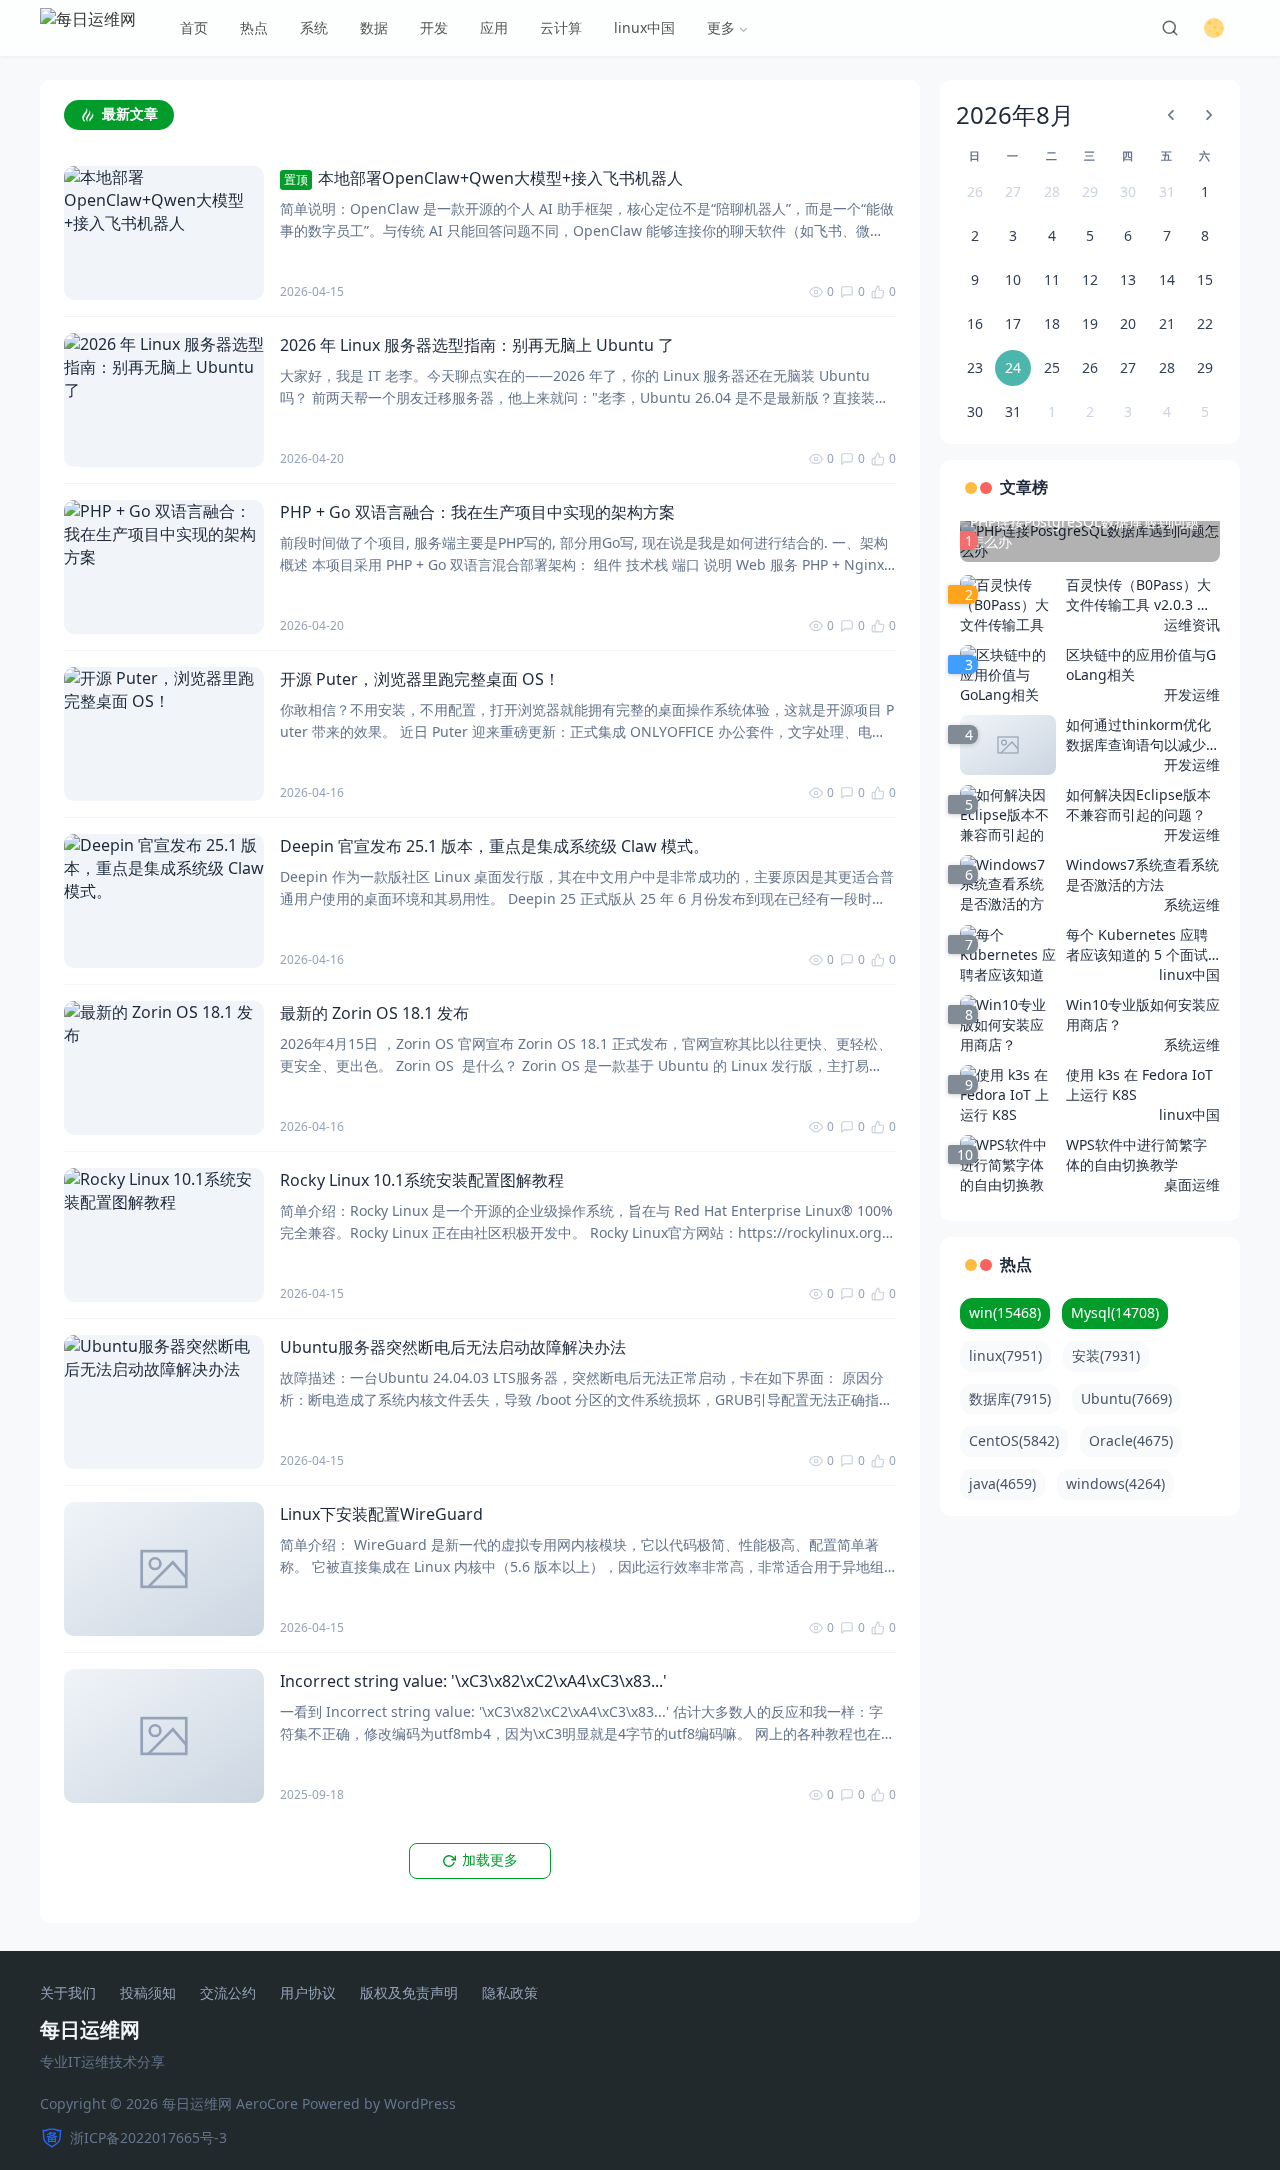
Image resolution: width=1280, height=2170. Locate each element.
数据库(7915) (1010, 1398)
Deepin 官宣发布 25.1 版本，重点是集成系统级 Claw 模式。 (494, 846)
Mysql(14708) (1115, 1312)
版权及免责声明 (409, 1993)
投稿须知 (148, 1993)
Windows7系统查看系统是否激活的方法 (1142, 874)
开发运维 (1192, 694)
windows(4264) (1115, 1483)
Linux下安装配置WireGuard (381, 1514)
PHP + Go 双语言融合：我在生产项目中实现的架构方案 (477, 512)
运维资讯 (1192, 624)
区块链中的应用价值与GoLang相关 (1141, 664)
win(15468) (1005, 1312)
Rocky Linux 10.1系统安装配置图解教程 (422, 1180)
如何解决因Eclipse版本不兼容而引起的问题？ (1138, 804)
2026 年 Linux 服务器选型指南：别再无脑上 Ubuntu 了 (477, 345)
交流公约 (228, 1993)
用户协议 (308, 1993)
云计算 (561, 27)
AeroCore (267, 2103)
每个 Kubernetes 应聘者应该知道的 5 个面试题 (1137, 945)
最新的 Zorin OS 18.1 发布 (374, 1013)
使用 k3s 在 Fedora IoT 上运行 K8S (1139, 1084)
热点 (254, 27)
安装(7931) (1106, 1355)
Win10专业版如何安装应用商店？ (1143, 1014)
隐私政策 (510, 1993)
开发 (434, 27)
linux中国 (644, 27)
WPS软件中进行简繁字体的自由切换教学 (1136, 1154)
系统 (314, 27)
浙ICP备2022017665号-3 (148, 2137)
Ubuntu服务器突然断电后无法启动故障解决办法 (453, 1347)
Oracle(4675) (1131, 1440)
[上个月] (1171, 115)
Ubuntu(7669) (1126, 1398)
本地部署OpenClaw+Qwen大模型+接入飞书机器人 (483, 178)
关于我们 (68, 1993)
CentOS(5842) (1014, 1440)
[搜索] (1170, 28)
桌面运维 (1192, 1184)
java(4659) (1002, 1483)
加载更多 (490, 1860)
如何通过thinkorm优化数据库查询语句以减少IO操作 (1138, 735)
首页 (194, 27)
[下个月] (1209, 115)
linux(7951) (1005, 1355)
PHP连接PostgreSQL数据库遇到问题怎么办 (1084, 531)
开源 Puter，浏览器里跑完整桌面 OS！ (420, 679)
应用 (494, 27)
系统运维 (1192, 904)
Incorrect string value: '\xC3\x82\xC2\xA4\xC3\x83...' (473, 1681)
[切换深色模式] (1214, 28)
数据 (374, 27)
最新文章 (130, 114)
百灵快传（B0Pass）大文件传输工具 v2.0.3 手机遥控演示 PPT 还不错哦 (1138, 595)
